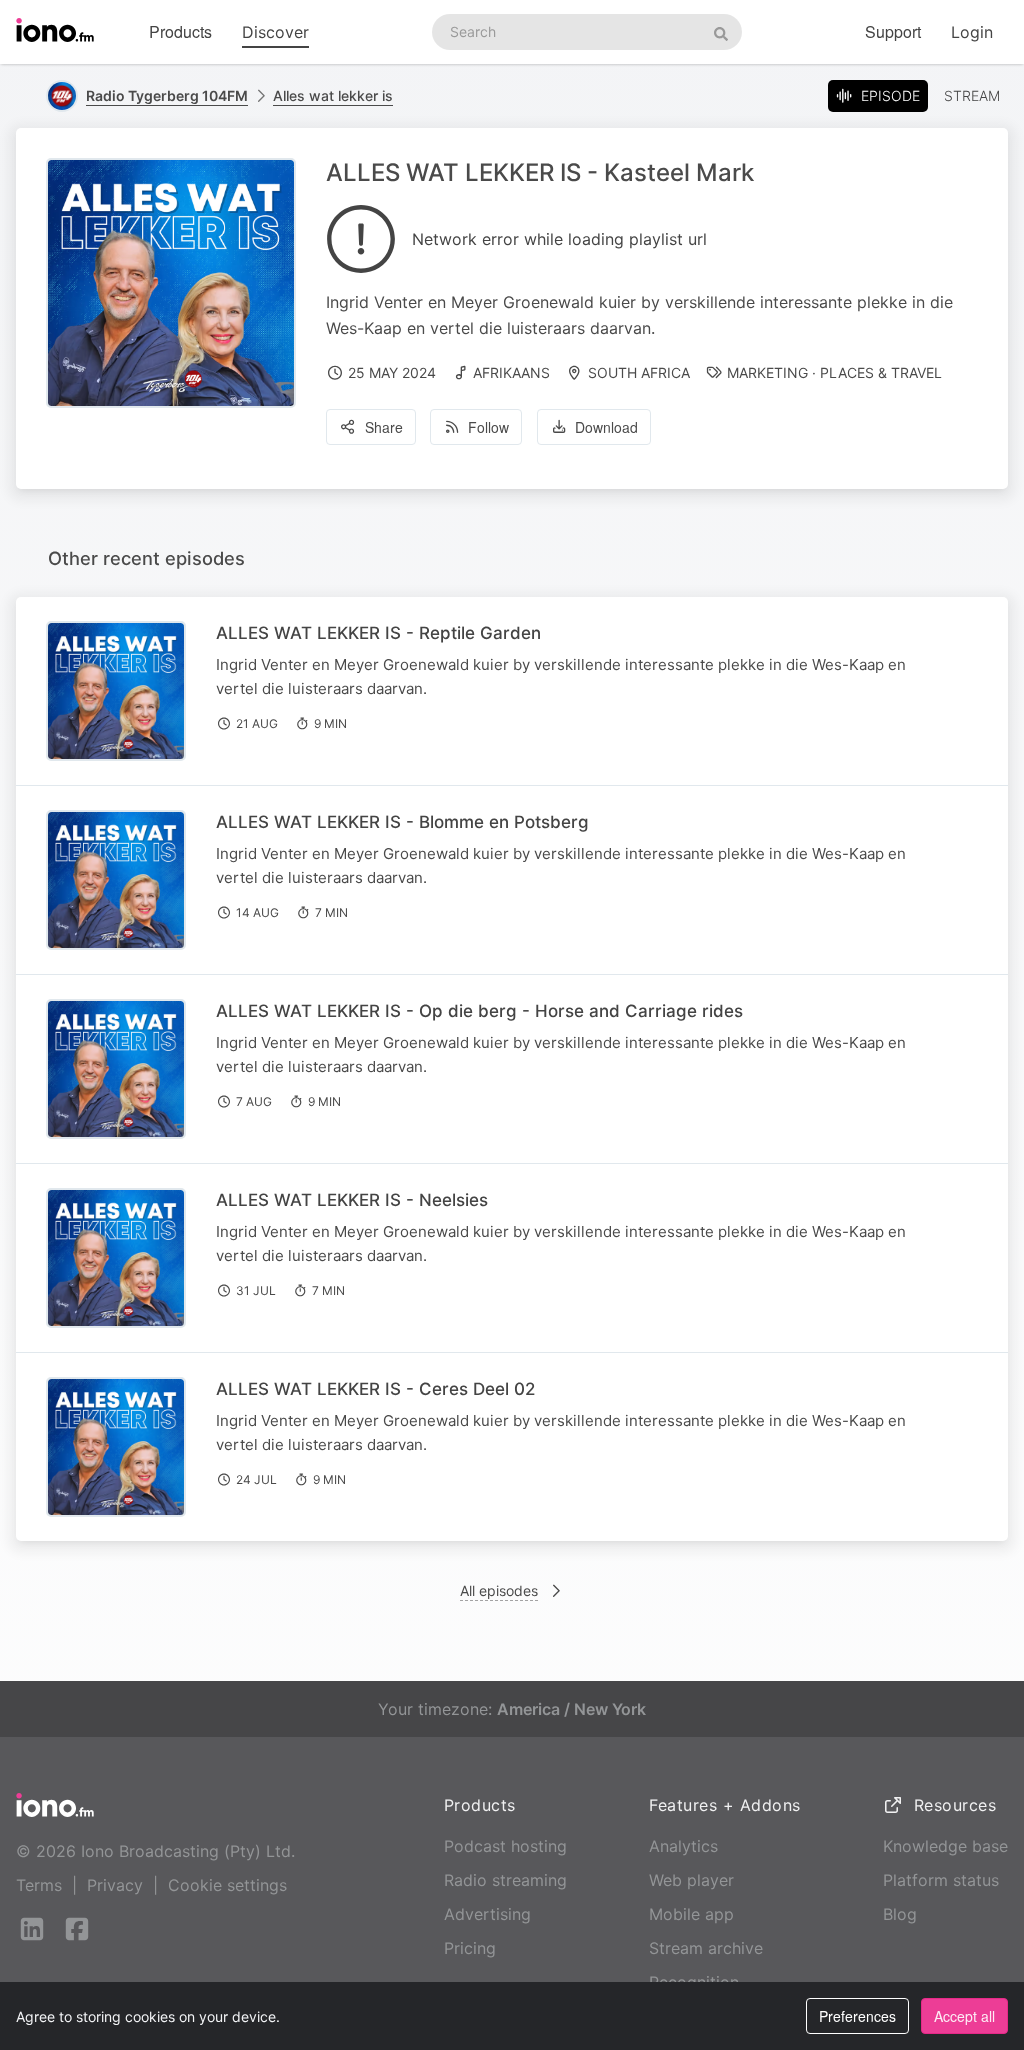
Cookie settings (227, 1885)
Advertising (487, 1914)
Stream (972, 95)
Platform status (941, 1880)
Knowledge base (945, 1846)
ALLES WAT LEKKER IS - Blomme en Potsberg (402, 822)
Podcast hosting (505, 1846)
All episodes (499, 1590)
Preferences (857, 2016)
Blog (900, 1914)
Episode (890, 95)
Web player (691, 1880)
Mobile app (691, 1914)
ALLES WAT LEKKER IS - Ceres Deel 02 (375, 1389)
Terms (39, 1885)
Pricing (470, 1948)
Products (180, 31)
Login (972, 32)
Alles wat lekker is (333, 95)
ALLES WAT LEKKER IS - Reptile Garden (378, 633)
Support (893, 31)
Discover (275, 32)
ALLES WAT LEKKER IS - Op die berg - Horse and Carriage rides (479, 1011)
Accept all (964, 2016)
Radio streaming (505, 1880)
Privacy (115, 1885)
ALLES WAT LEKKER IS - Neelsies (352, 1200)
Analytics (683, 1846)
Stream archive (706, 1948)
